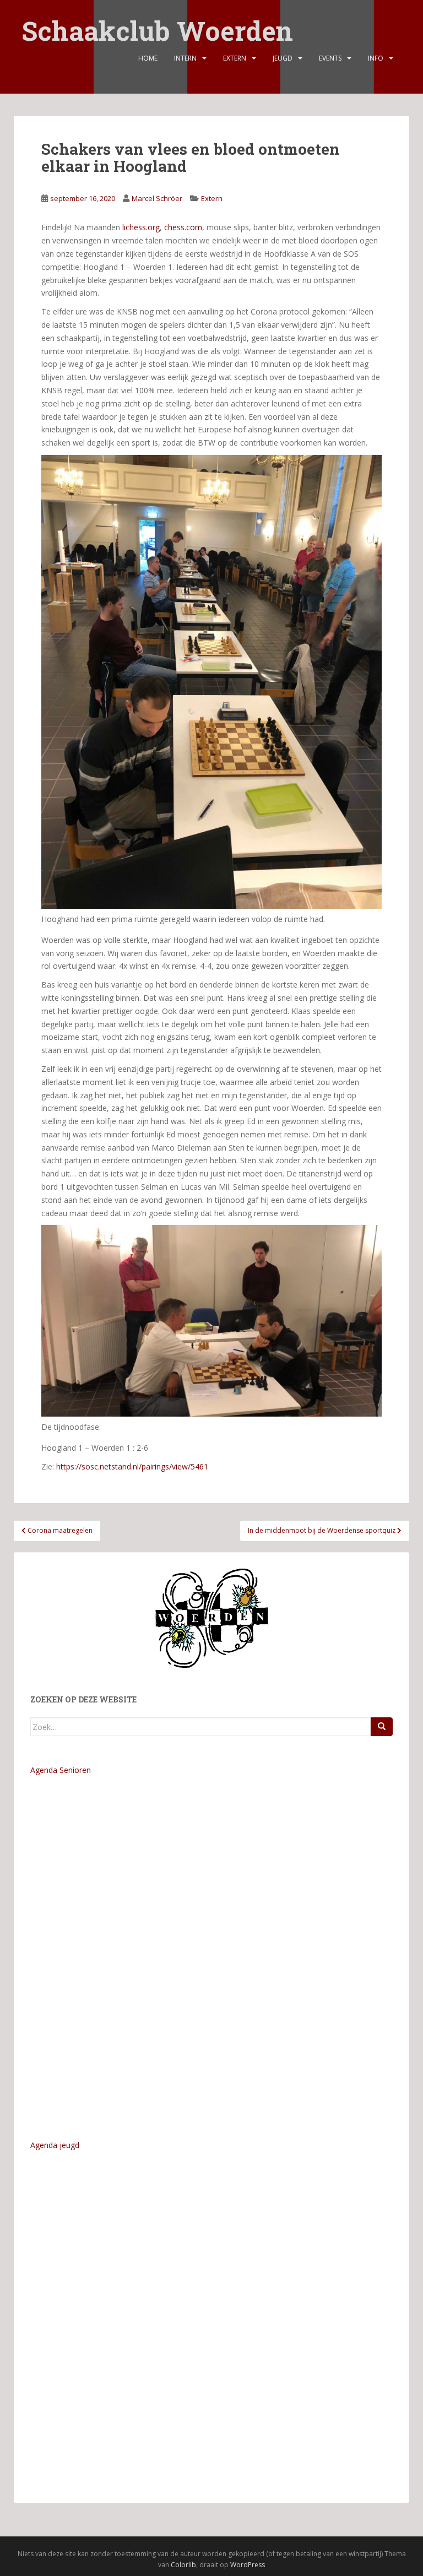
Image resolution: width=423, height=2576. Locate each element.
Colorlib (183, 2565)
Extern (235, 58)
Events (330, 58)
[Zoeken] (382, 1727)
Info (376, 58)
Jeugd (283, 58)
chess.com (183, 227)
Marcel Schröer (157, 198)
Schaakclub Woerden (157, 23)
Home (148, 58)
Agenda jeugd (55, 2145)
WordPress (248, 2565)
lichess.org (141, 227)
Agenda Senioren (61, 1770)
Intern (185, 58)
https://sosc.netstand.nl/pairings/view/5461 (132, 1466)
